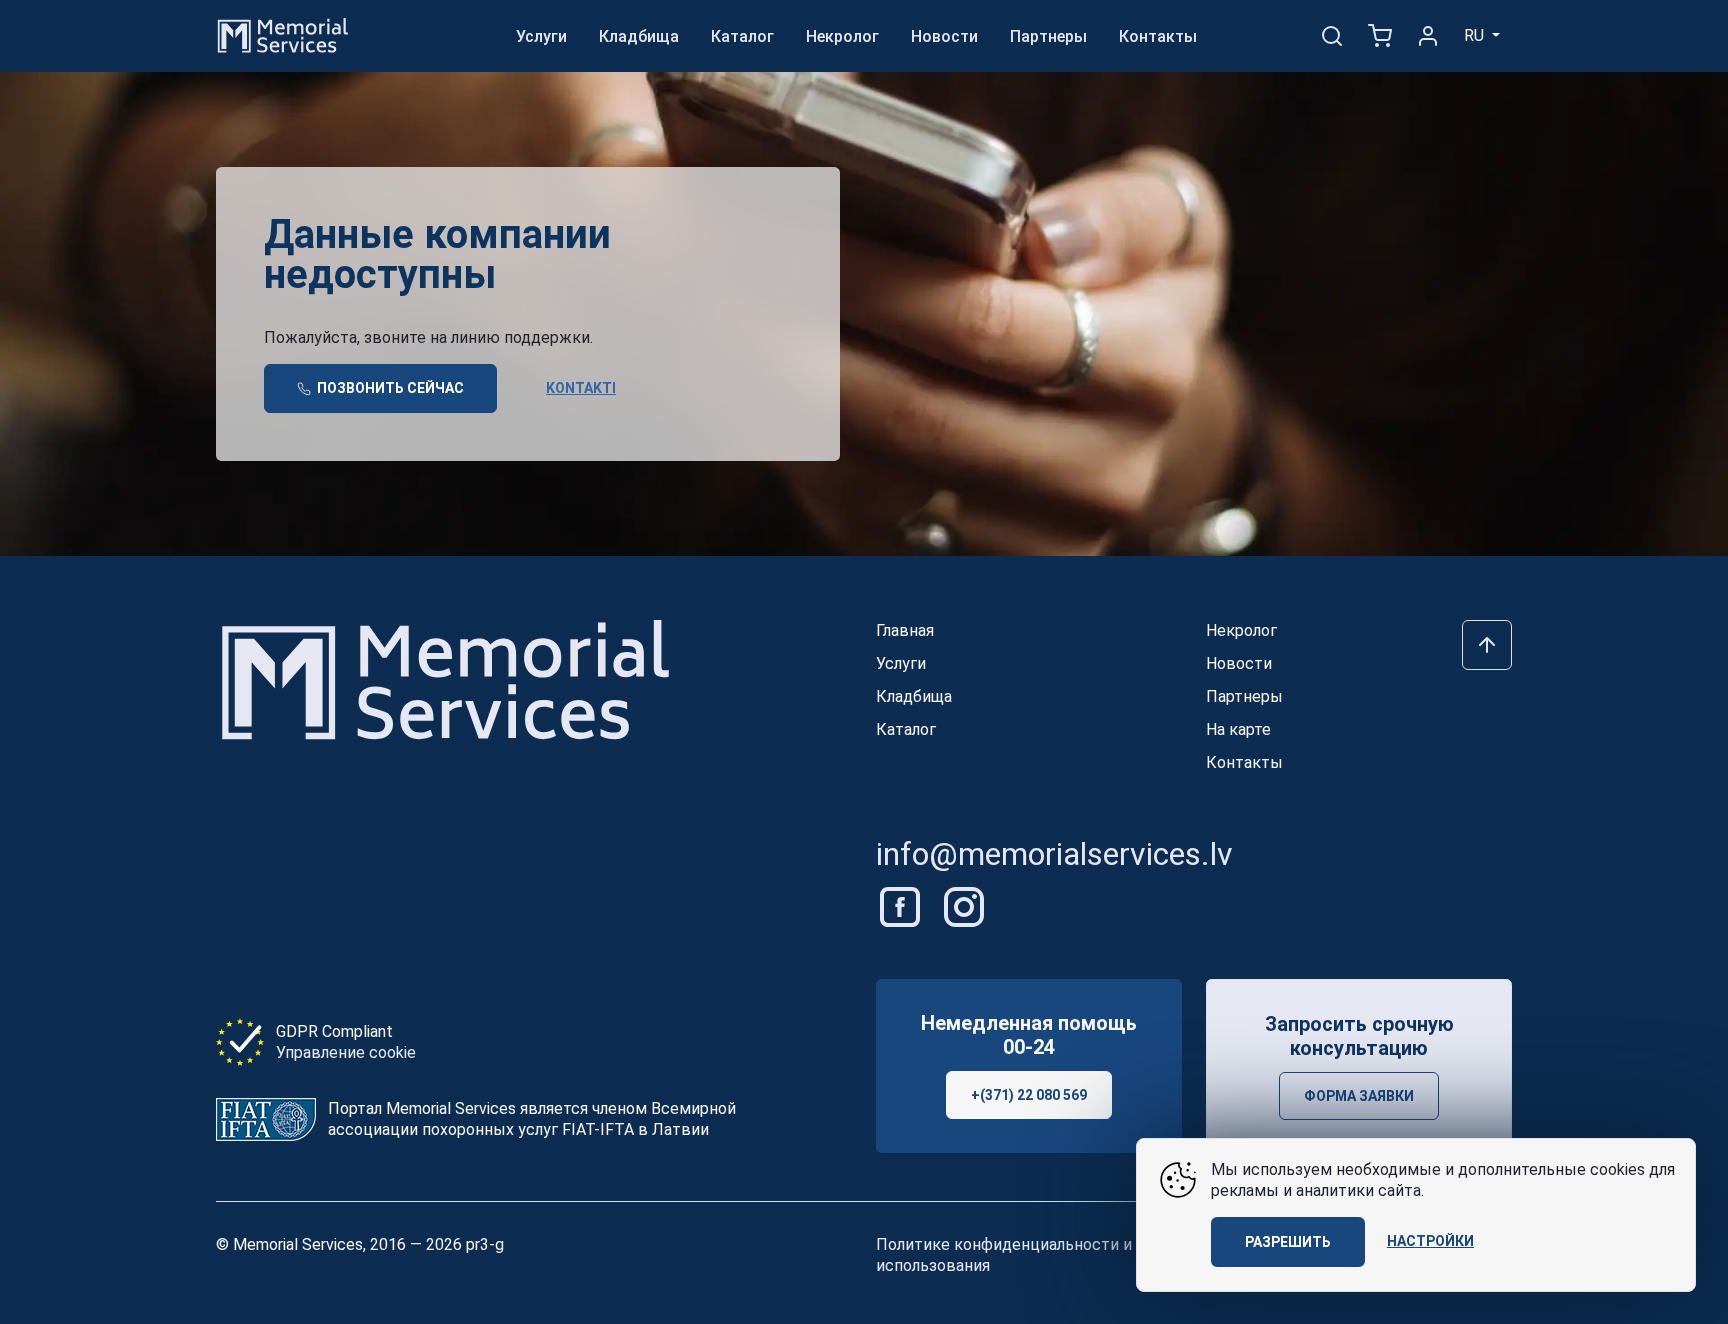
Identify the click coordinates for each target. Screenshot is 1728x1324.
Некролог (842, 36)
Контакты (1158, 36)
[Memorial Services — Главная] (283, 34)
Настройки (1430, 1241)
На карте (1238, 729)
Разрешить (1288, 1242)
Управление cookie (346, 1052)
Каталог (742, 36)
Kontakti (581, 388)
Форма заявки (1359, 1096)
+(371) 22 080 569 (1029, 1095)
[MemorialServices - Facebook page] (902, 905)
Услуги (541, 36)
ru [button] (1476, 35)
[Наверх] (1487, 645)
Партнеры (1048, 36)
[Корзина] (1380, 36)
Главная (905, 630)
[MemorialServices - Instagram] (964, 905)
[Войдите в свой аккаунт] (1428, 36)
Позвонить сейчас (389, 388)
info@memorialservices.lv (1054, 854)
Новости (944, 36)
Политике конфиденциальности (997, 1244)
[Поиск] (1332, 36)
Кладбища (639, 36)
